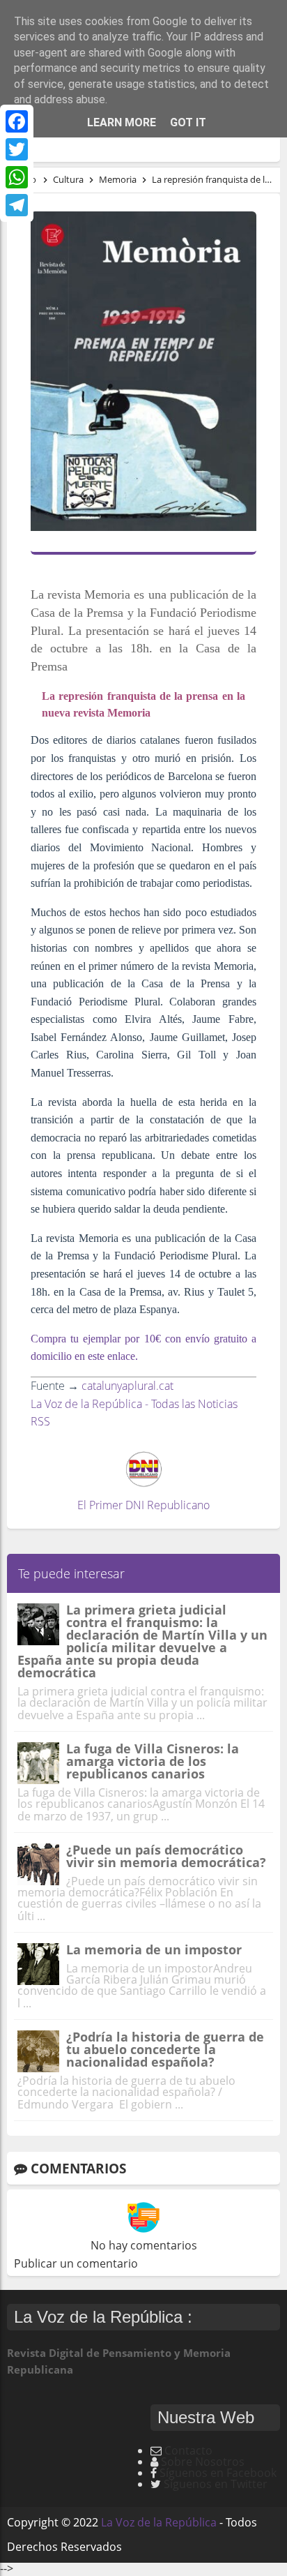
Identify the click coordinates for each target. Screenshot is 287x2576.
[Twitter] (17, 149)
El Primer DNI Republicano (143, 1505)
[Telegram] (17, 205)
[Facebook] (17, 121)
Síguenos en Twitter (216, 2484)
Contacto (188, 2450)
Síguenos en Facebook (218, 2473)
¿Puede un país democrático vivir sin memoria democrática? (166, 1856)
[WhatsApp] (17, 177)
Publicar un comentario (76, 2263)
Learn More (122, 122)
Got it (188, 122)
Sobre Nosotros (203, 2462)
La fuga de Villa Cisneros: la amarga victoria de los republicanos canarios (153, 1761)
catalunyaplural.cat (127, 1386)
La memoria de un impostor (154, 1949)
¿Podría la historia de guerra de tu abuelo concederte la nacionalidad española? (165, 2049)
